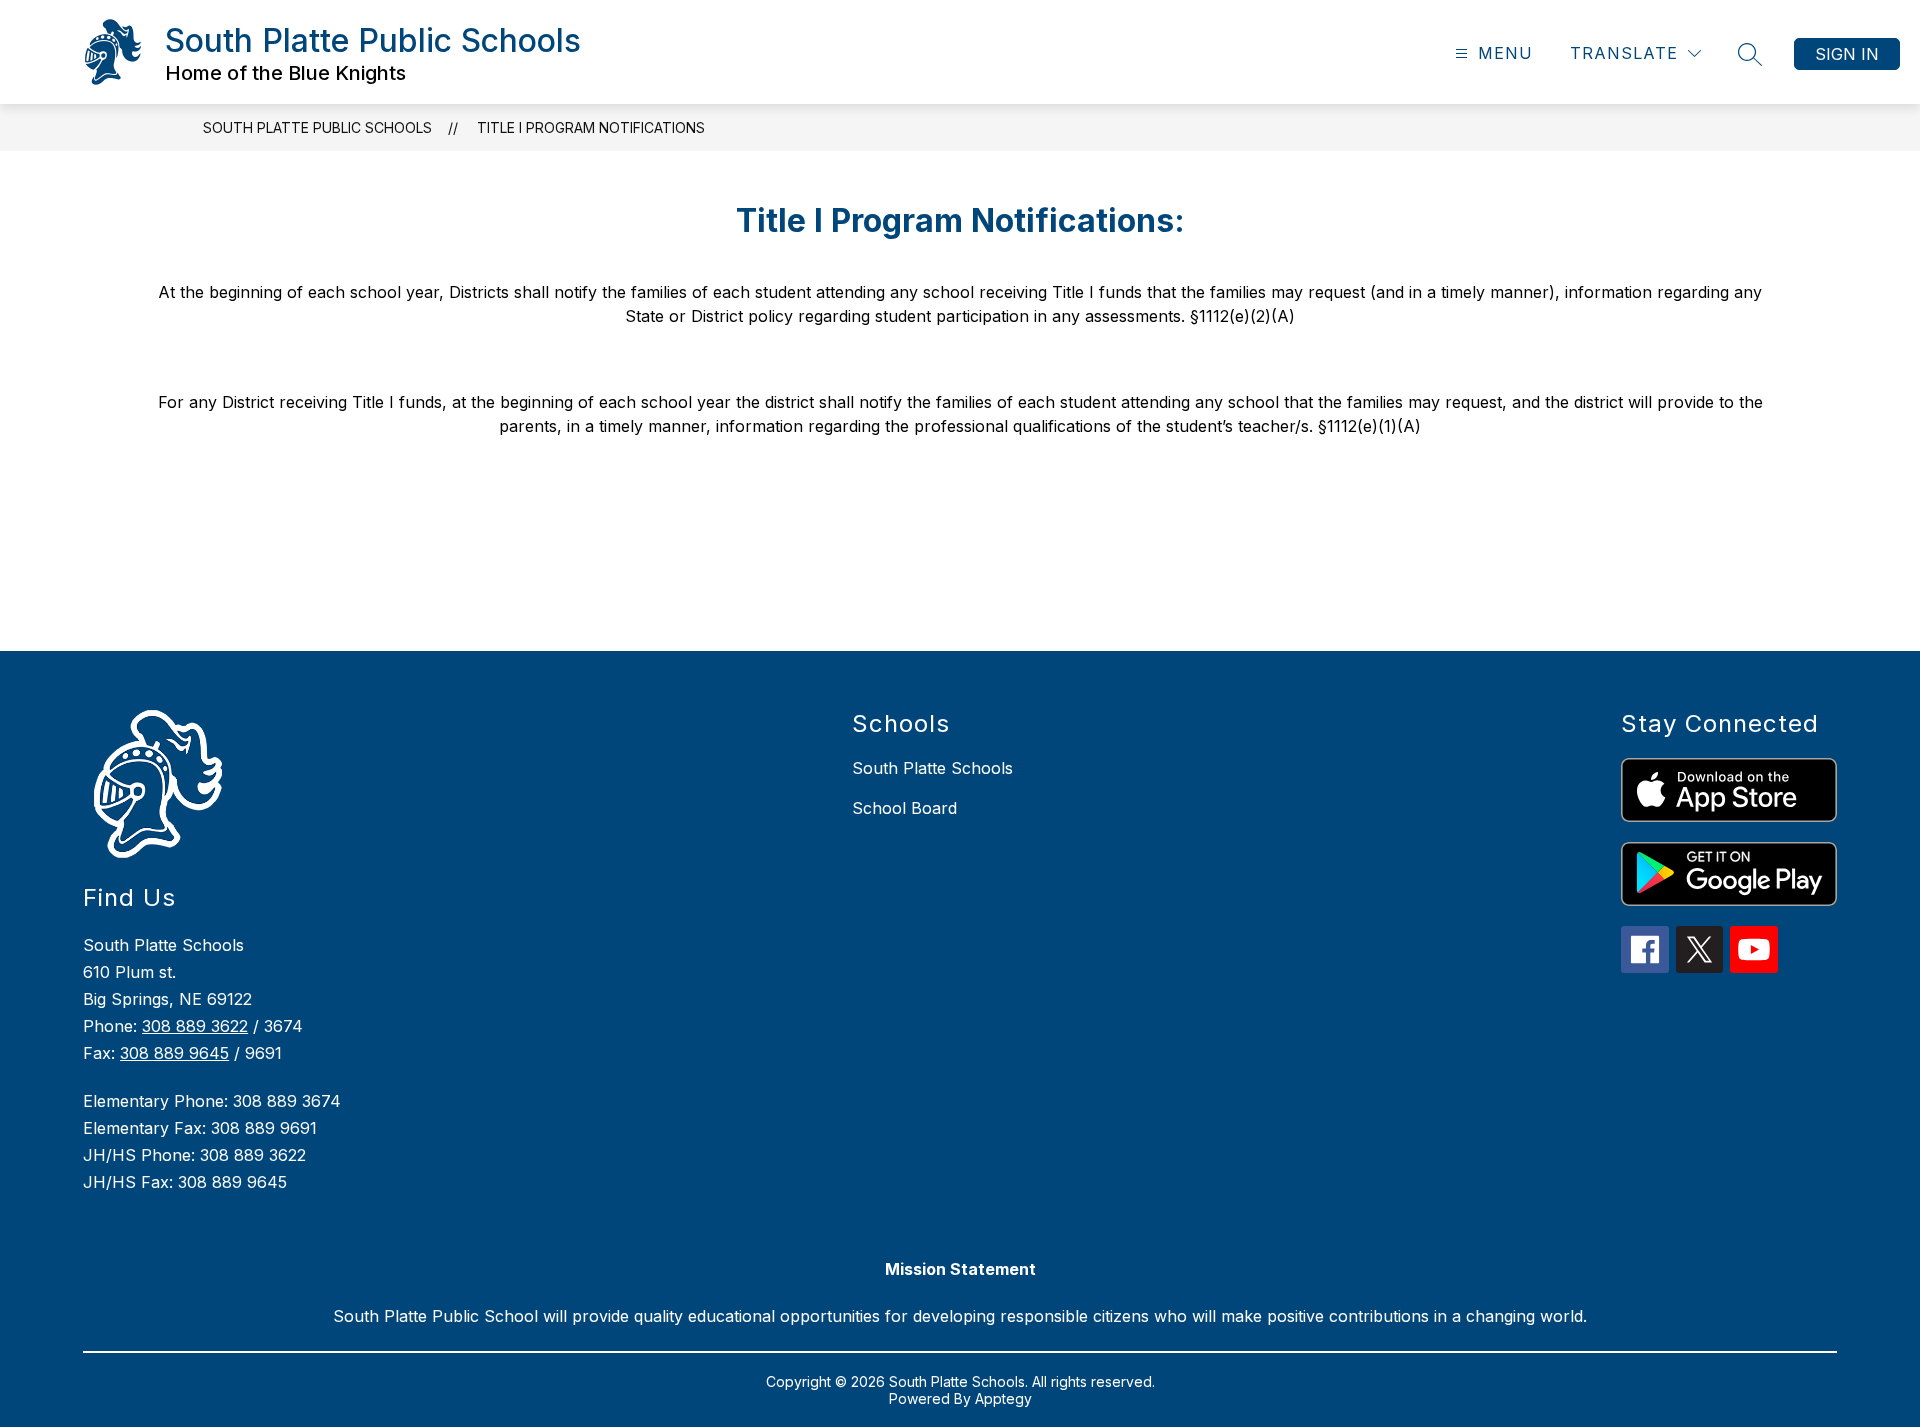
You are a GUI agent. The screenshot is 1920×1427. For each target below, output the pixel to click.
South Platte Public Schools (317, 127)
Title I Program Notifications (591, 127)
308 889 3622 (195, 1026)
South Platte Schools (932, 768)
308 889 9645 (174, 1053)
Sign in (1847, 54)
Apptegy (1003, 1398)
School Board (904, 808)
